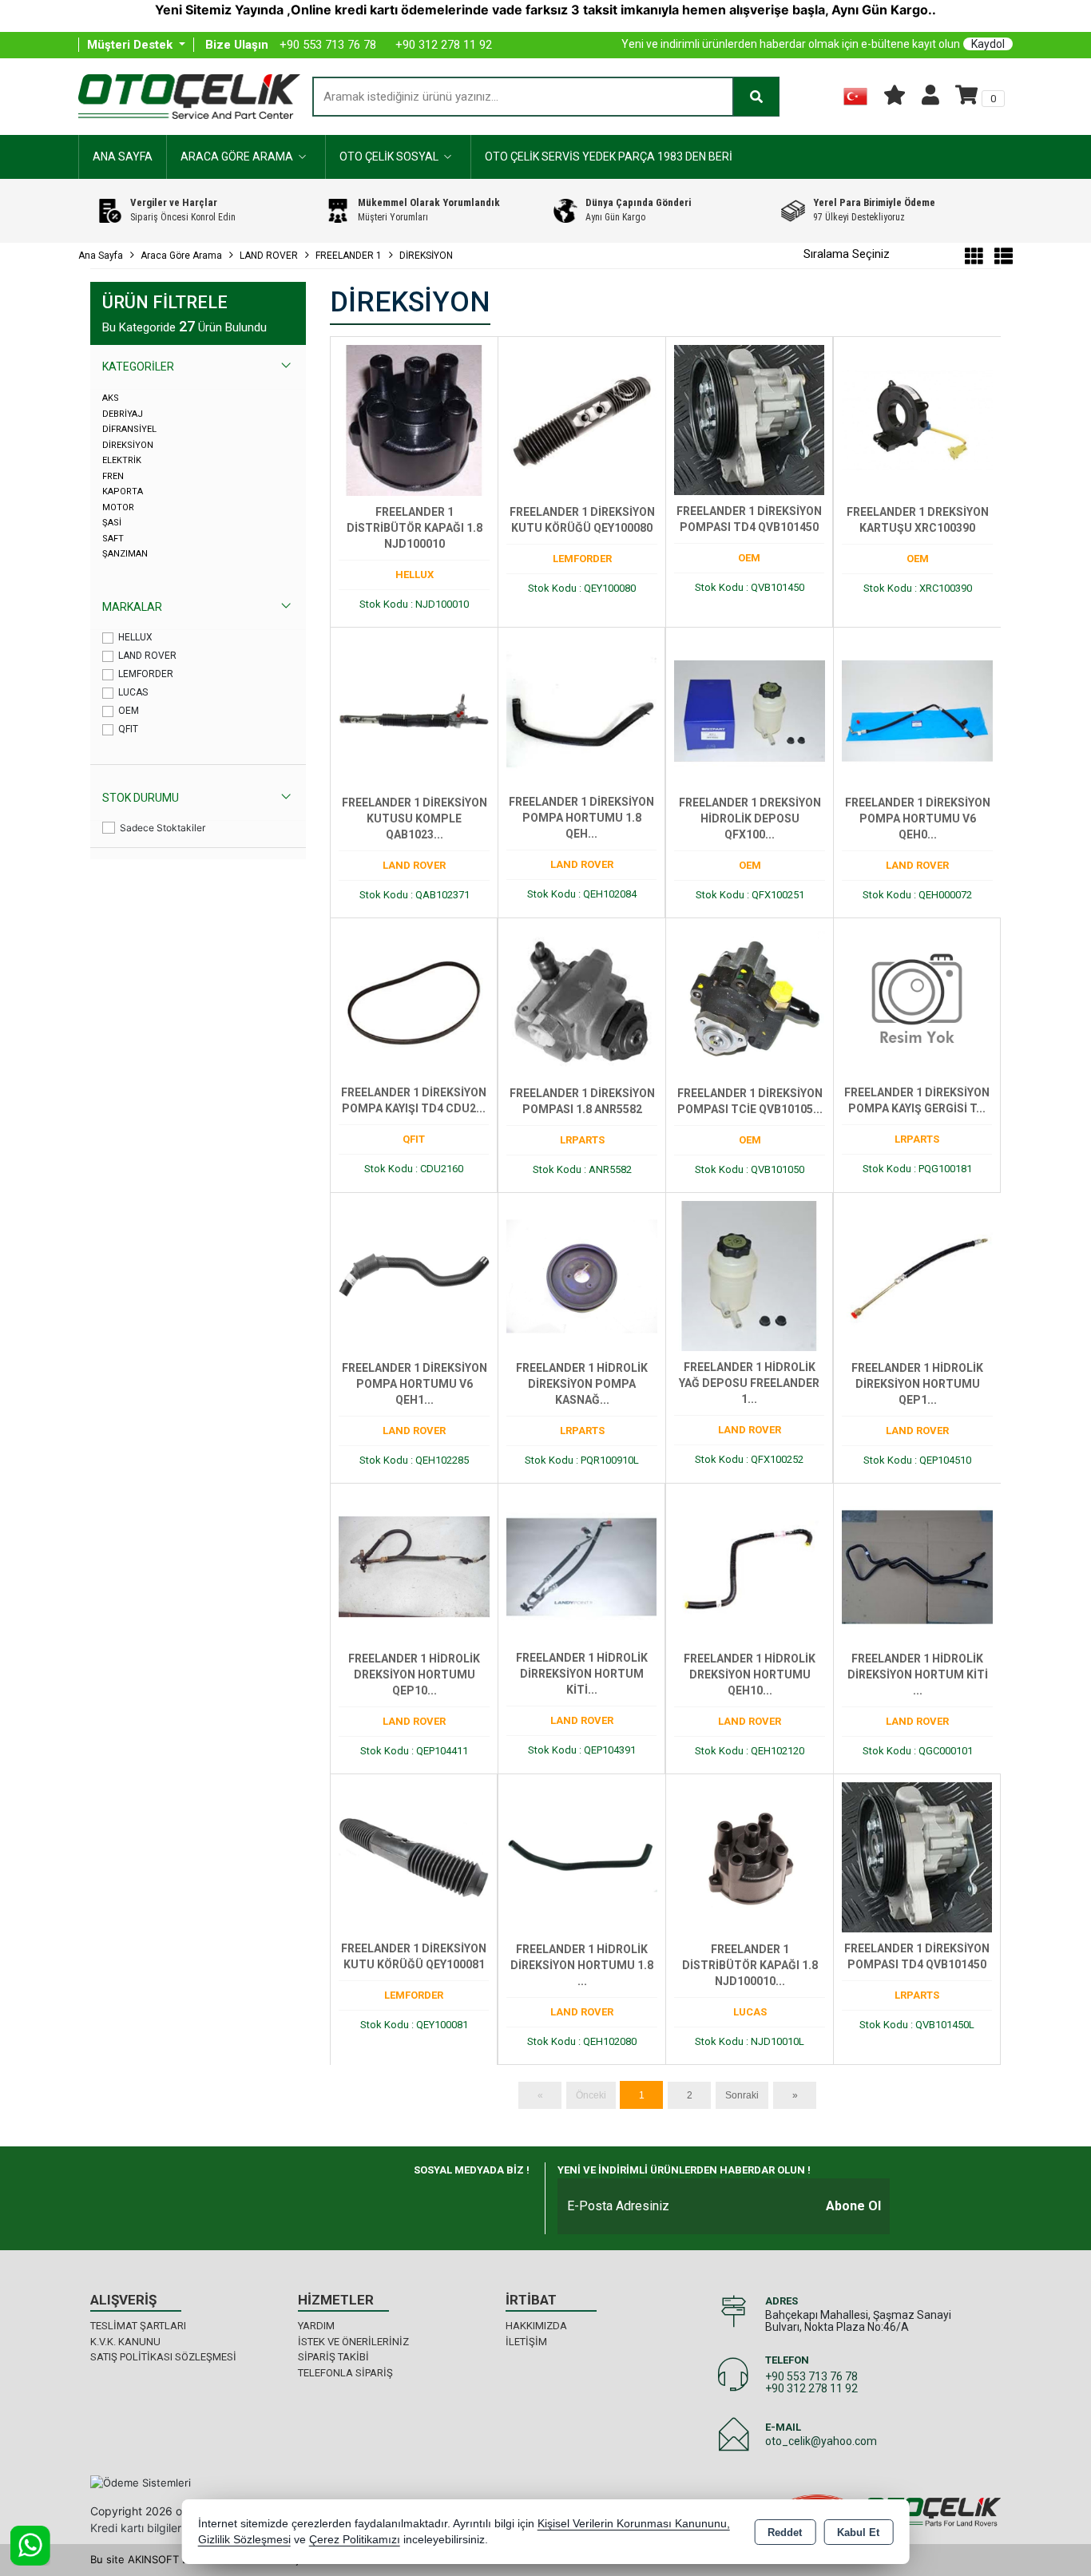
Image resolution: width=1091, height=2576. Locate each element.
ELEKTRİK (122, 460)
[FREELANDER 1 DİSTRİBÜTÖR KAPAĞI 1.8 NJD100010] (414, 419)
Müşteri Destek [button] (131, 45)
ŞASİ (112, 523)
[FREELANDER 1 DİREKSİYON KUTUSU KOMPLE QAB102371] (414, 710)
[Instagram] (461, 2200)
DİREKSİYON (128, 445)
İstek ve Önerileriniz (353, 2342)
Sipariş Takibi (333, 2357)
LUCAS (133, 692)
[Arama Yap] (756, 97)
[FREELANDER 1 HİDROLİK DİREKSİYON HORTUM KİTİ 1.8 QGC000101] (917, 1566)
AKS (111, 398)
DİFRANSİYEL (129, 429)
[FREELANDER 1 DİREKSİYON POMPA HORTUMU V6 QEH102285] (414, 1275)
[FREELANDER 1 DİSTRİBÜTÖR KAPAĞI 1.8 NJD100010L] (750, 1857)
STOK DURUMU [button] (141, 798)
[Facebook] (416, 2200)
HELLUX (135, 637)
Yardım (316, 2326)
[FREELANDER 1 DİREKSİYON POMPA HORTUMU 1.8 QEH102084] (581, 710)
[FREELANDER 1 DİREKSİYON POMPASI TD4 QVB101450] (749, 419)
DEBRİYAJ (123, 414)
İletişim (526, 2342)
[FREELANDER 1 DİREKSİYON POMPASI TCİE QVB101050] (750, 1001)
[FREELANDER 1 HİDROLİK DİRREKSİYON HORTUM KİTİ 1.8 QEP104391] (581, 1566)
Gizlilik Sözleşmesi (244, 2540)
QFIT (128, 729)
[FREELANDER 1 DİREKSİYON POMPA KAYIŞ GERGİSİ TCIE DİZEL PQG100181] (917, 1001)
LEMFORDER (146, 674)
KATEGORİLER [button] (138, 367)
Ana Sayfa (123, 157)
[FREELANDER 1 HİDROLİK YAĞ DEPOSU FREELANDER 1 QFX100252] (749, 1275)
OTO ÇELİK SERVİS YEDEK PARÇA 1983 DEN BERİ (609, 157)
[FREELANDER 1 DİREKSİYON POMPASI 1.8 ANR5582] (582, 1001)
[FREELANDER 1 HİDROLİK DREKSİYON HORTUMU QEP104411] (414, 1566)
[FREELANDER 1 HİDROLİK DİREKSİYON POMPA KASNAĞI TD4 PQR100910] (582, 1275)
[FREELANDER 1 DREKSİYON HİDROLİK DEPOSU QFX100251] (750, 710)
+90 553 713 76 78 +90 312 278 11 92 (811, 2382)
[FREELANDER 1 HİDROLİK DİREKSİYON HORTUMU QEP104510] (917, 1275)
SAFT (113, 539)
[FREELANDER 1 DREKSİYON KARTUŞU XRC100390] (917, 419)
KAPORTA (123, 491)
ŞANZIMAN (125, 554)
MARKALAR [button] (132, 607)
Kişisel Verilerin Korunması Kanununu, (634, 2524)
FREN (113, 476)
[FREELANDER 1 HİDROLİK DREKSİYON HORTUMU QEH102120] (750, 1566)
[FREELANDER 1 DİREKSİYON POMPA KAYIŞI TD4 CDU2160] (414, 1001)
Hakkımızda (536, 2326)
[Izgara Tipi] (974, 259)
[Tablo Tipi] (1000, 259)
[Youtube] (507, 2200)
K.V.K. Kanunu (125, 2342)
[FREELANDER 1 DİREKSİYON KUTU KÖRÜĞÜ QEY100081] (414, 1857)
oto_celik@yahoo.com (821, 2441)
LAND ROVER (147, 656)
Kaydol (988, 44)
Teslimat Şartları (138, 2326)
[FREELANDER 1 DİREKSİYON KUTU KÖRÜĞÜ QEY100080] (582, 419)
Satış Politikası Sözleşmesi (163, 2357)
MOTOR (118, 507)
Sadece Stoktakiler (163, 828)
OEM (129, 711)
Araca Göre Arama (237, 157)
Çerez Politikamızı (355, 2540)
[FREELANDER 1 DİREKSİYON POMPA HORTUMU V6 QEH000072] (917, 710)
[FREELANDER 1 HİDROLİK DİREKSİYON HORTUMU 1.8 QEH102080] (582, 1857)
